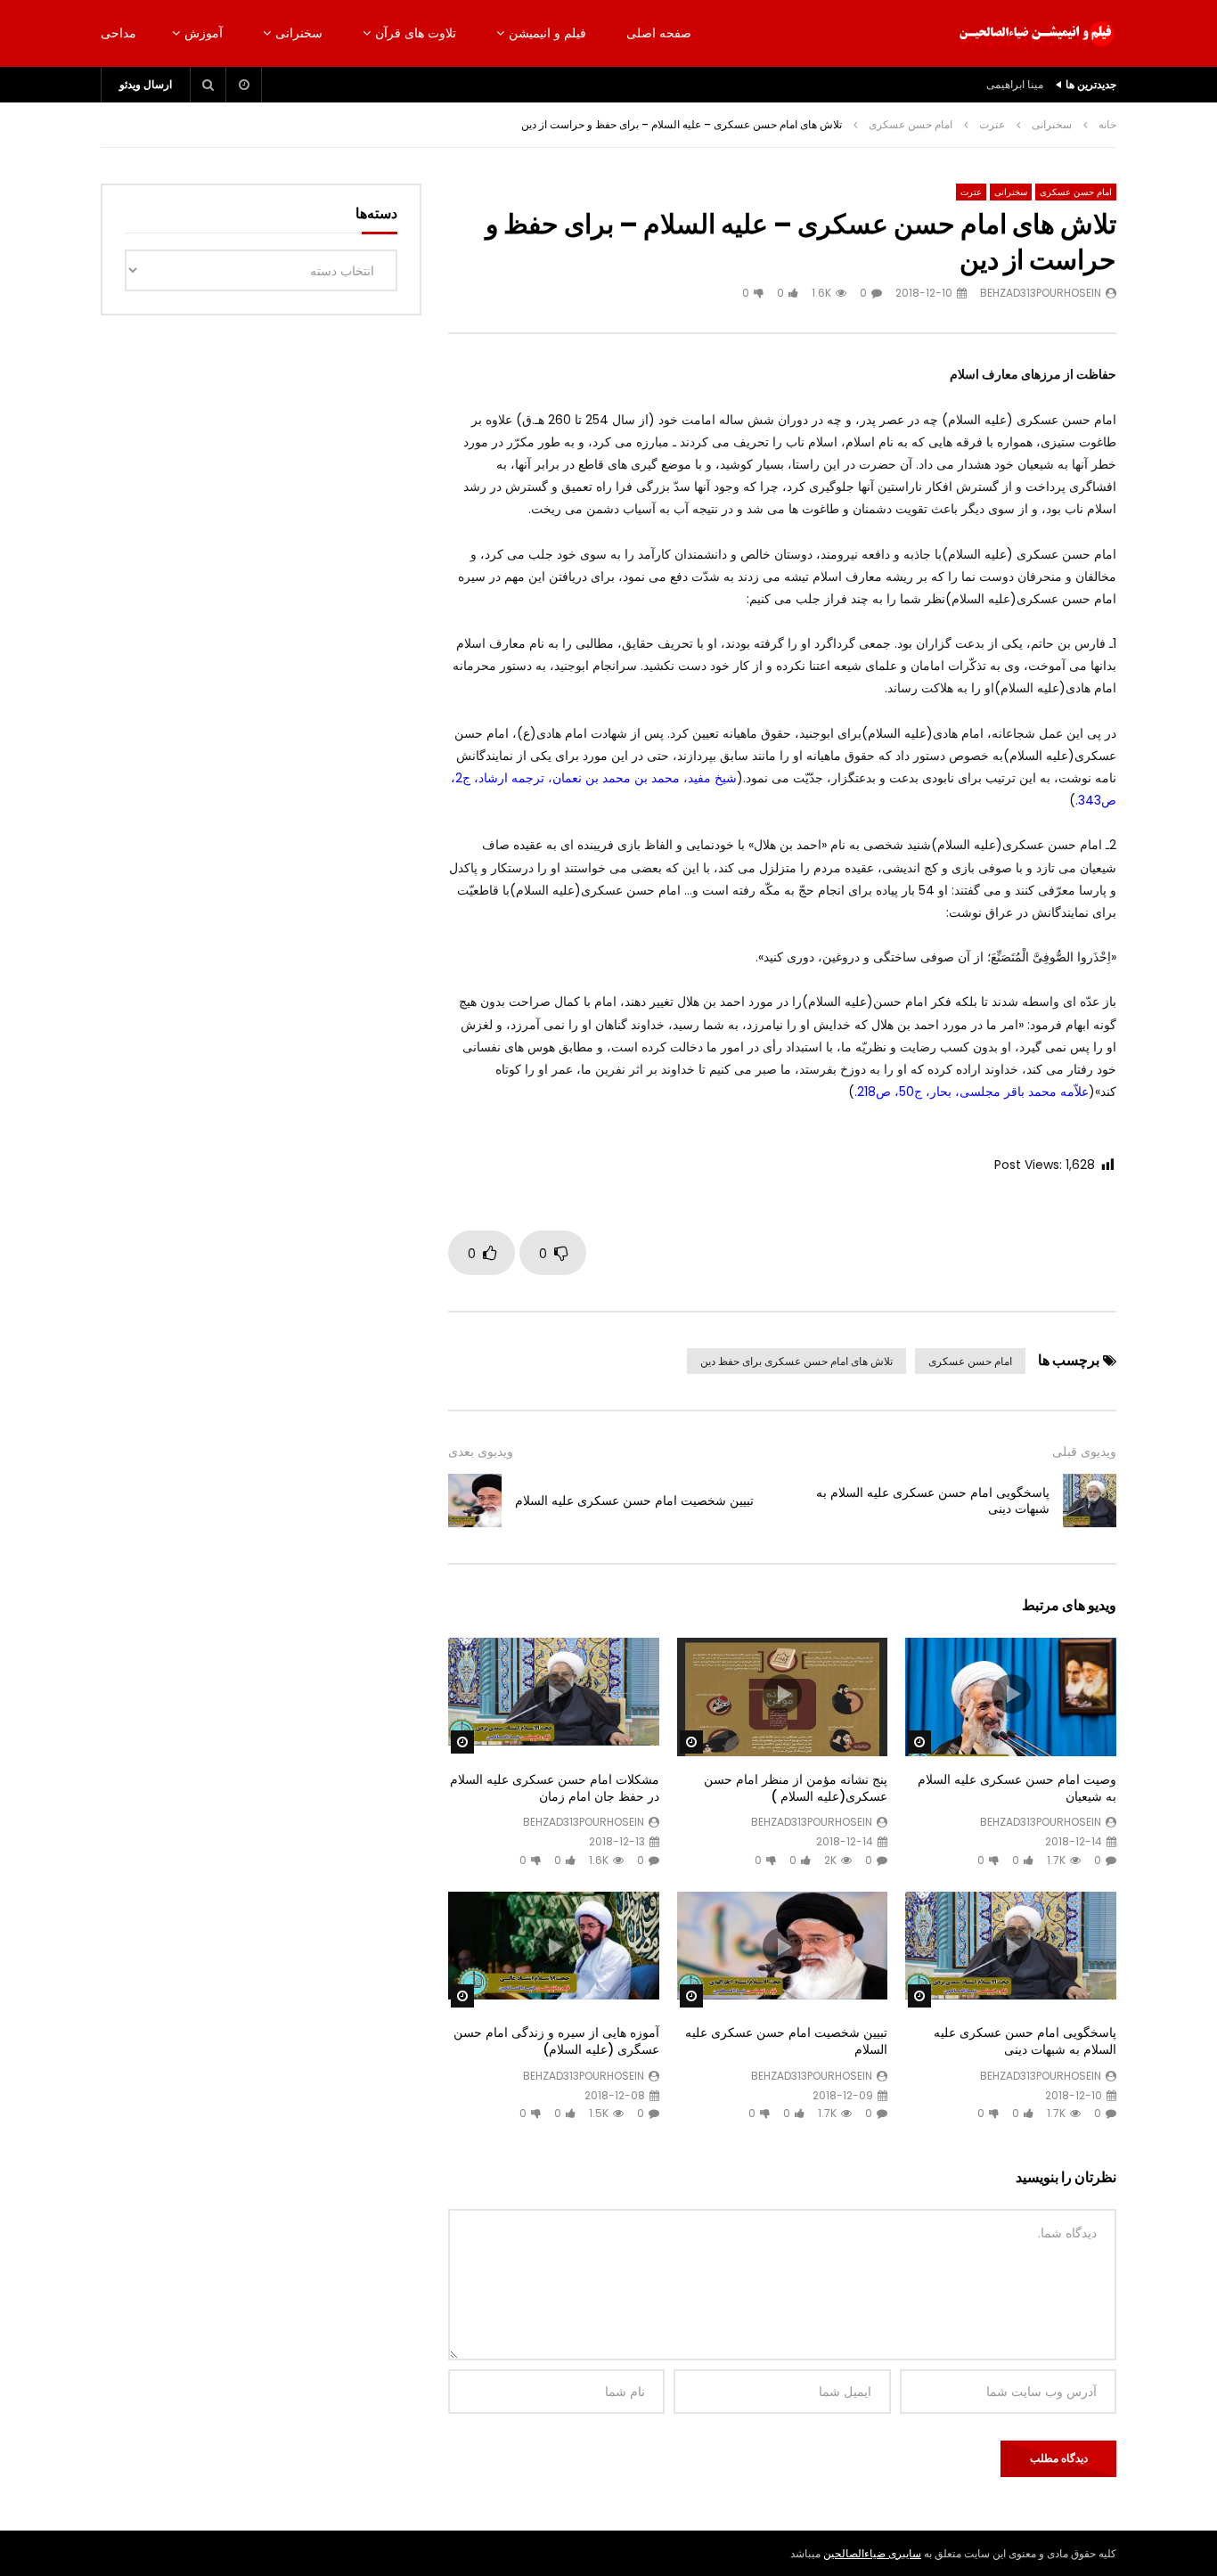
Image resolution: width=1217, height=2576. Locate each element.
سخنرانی (299, 33)
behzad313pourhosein (1041, 293)
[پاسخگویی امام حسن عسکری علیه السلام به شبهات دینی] (1090, 1501)
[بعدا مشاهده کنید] (244, 85)
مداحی (118, 33)
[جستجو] (208, 85)
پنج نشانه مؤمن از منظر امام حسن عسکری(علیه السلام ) (796, 1788)
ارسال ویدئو (146, 84)
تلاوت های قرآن (416, 33)
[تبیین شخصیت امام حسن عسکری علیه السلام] (475, 1501)
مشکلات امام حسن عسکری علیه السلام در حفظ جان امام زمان (555, 1788)
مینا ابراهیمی (1015, 84)
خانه (1107, 124)
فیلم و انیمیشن (547, 33)
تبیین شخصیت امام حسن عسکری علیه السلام (634, 1501)
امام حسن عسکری (911, 124)
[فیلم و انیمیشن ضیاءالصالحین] (1036, 34)
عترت (992, 124)
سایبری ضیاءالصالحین (872, 2553)
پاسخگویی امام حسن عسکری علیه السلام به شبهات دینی (933, 1501)
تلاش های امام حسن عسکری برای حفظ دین (796, 1361)
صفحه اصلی (659, 33)
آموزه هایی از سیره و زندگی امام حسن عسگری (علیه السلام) (556, 2041)
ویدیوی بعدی (481, 1452)
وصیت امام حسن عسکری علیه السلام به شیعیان (1017, 1788)
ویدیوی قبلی (1084, 1452)
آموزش (204, 33)
